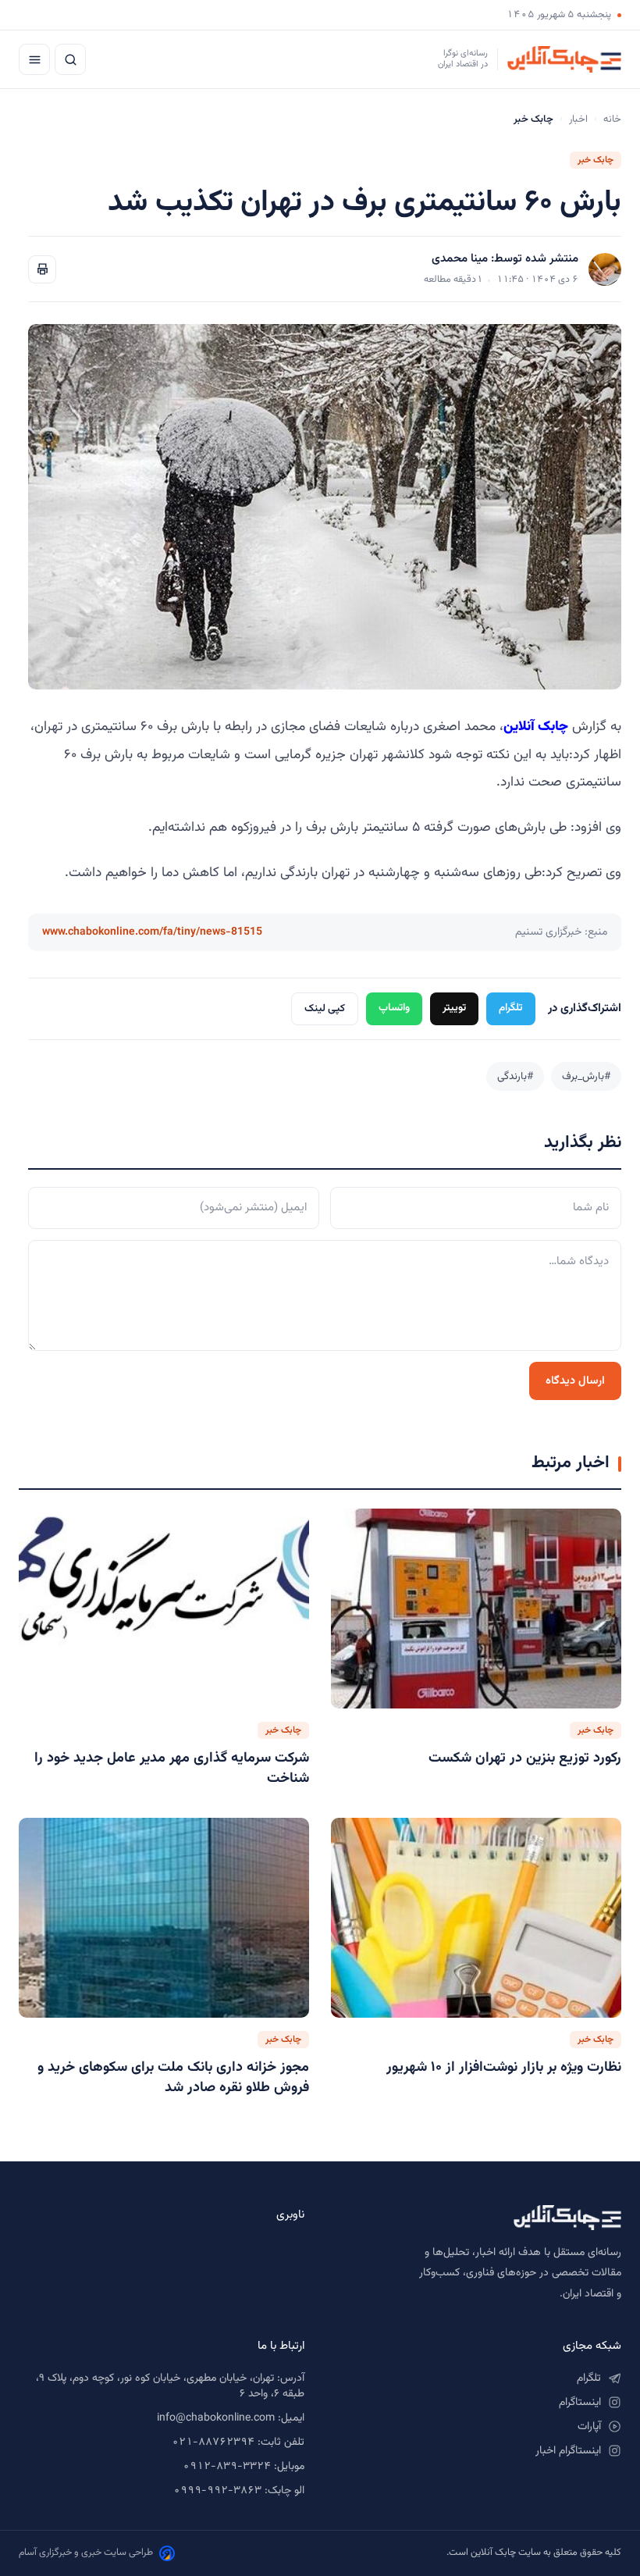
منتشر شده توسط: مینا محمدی (505, 259)
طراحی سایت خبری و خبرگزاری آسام (86, 2553)
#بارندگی (515, 1076)
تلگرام (511, 1008)
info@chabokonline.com (216, 2418)
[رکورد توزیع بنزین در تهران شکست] (476, 1609)
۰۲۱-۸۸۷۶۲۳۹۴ (213, 2442)
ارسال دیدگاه (575, 1381)
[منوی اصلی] (34, 59)
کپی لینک (325, 1008)
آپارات (589, 2427)
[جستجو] (70, 59)
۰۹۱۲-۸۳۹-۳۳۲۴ (227, 2467)
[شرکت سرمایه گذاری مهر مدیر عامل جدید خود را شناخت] (164, 1609)
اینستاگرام (580, 2403)
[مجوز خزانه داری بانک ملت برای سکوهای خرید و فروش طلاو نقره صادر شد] (164, 1918)
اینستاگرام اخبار (568, 2451)
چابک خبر (596, 160)
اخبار (578, 119)
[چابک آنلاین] (478, 2218)
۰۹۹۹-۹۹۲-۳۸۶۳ (217, 2491)
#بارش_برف (586, 1076)
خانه (612, 119)
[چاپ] (42, 269)
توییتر (454, 1008)
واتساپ (394, 1008)
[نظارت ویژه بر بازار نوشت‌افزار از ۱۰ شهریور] (476, 1918)
